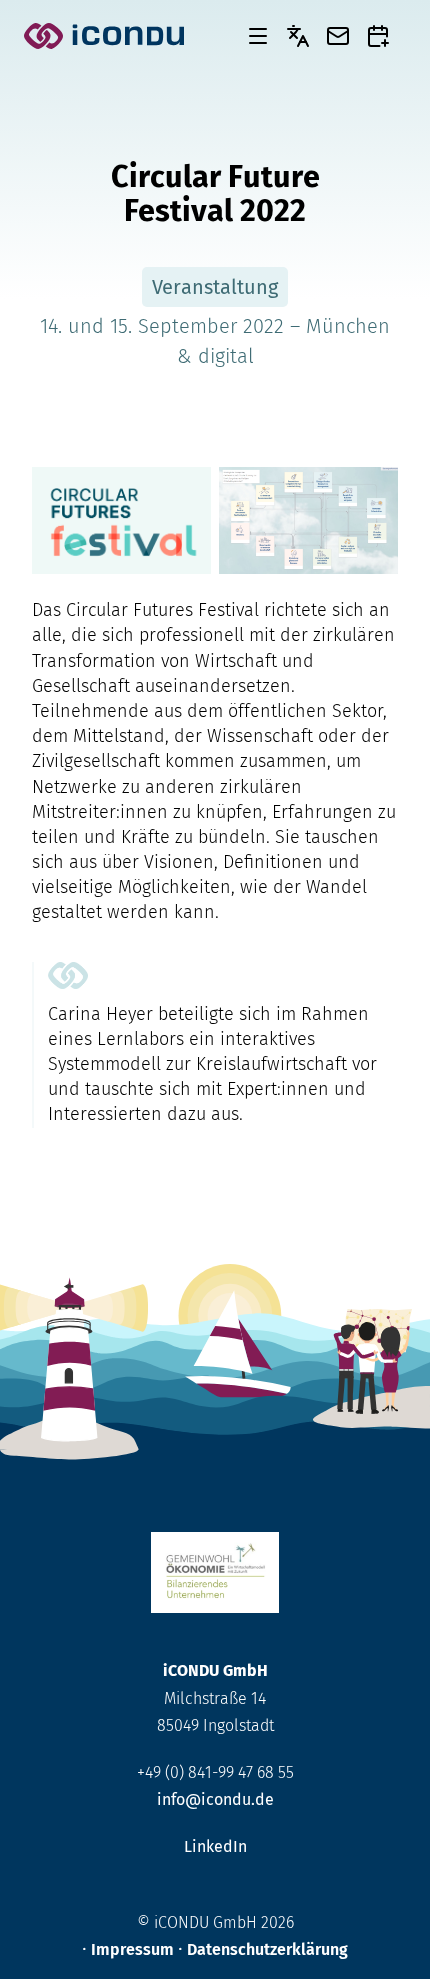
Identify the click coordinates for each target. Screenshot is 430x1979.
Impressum (132, 1949)
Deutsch (298, 36)
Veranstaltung (215, 287)
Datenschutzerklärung (267, 1949)
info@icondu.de (215, 1799)
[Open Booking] (378, 36)
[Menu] (258, 36)
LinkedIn (215, 1846)
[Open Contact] (338, 36)
